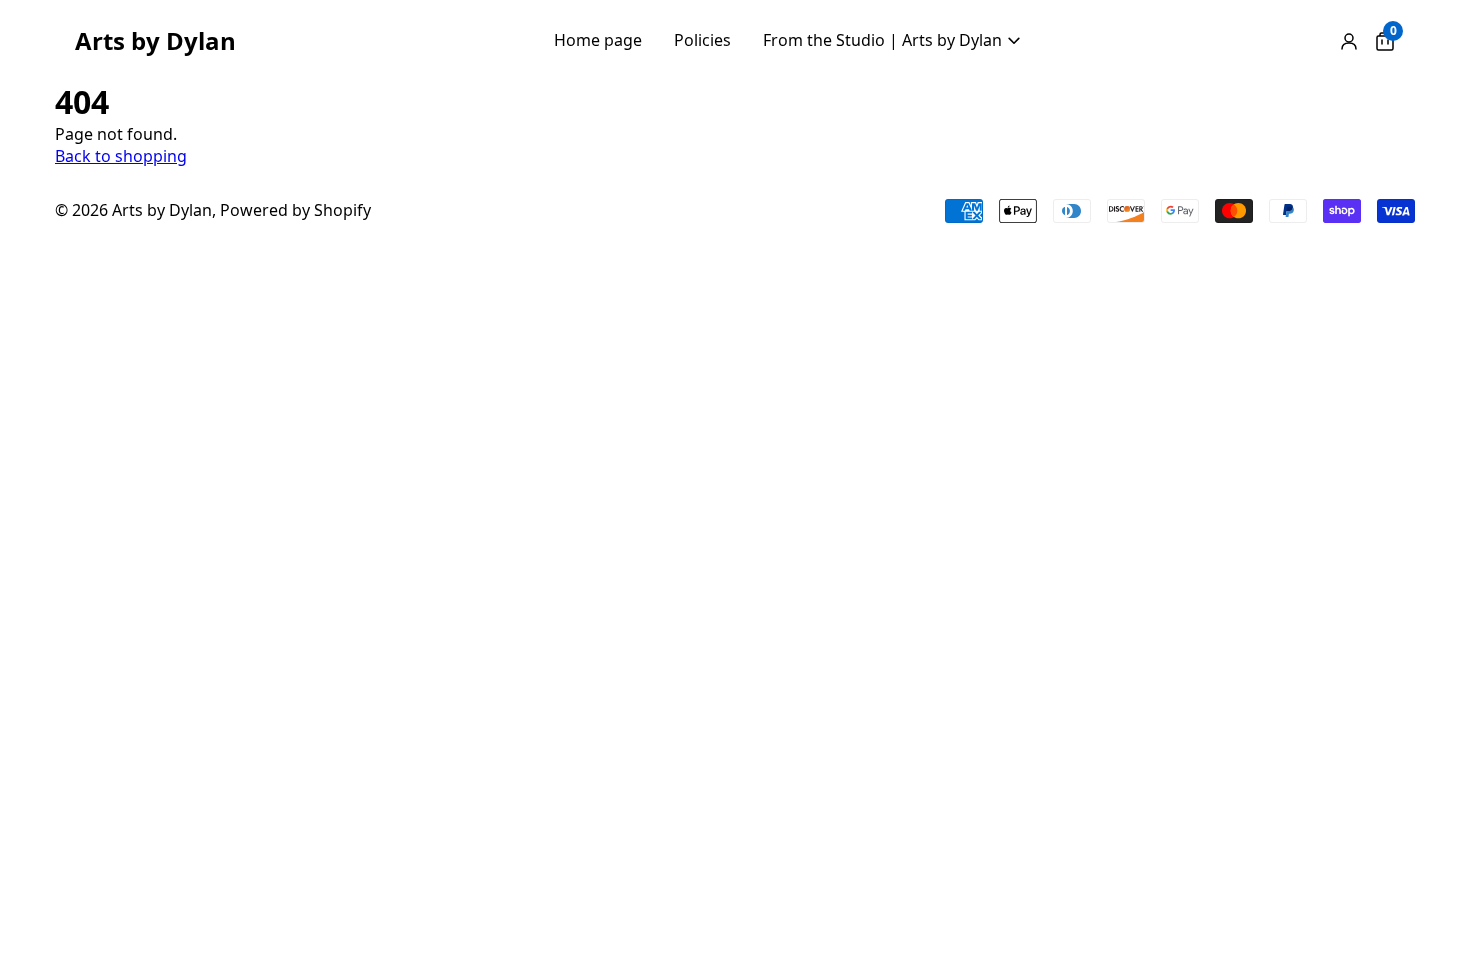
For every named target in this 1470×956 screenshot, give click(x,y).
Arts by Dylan (155, 40)
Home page (598, 40)
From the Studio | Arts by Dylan (882, 40)
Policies (702, 40)
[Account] (1349, 40)
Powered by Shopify (295, 210)
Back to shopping (121, 156)
